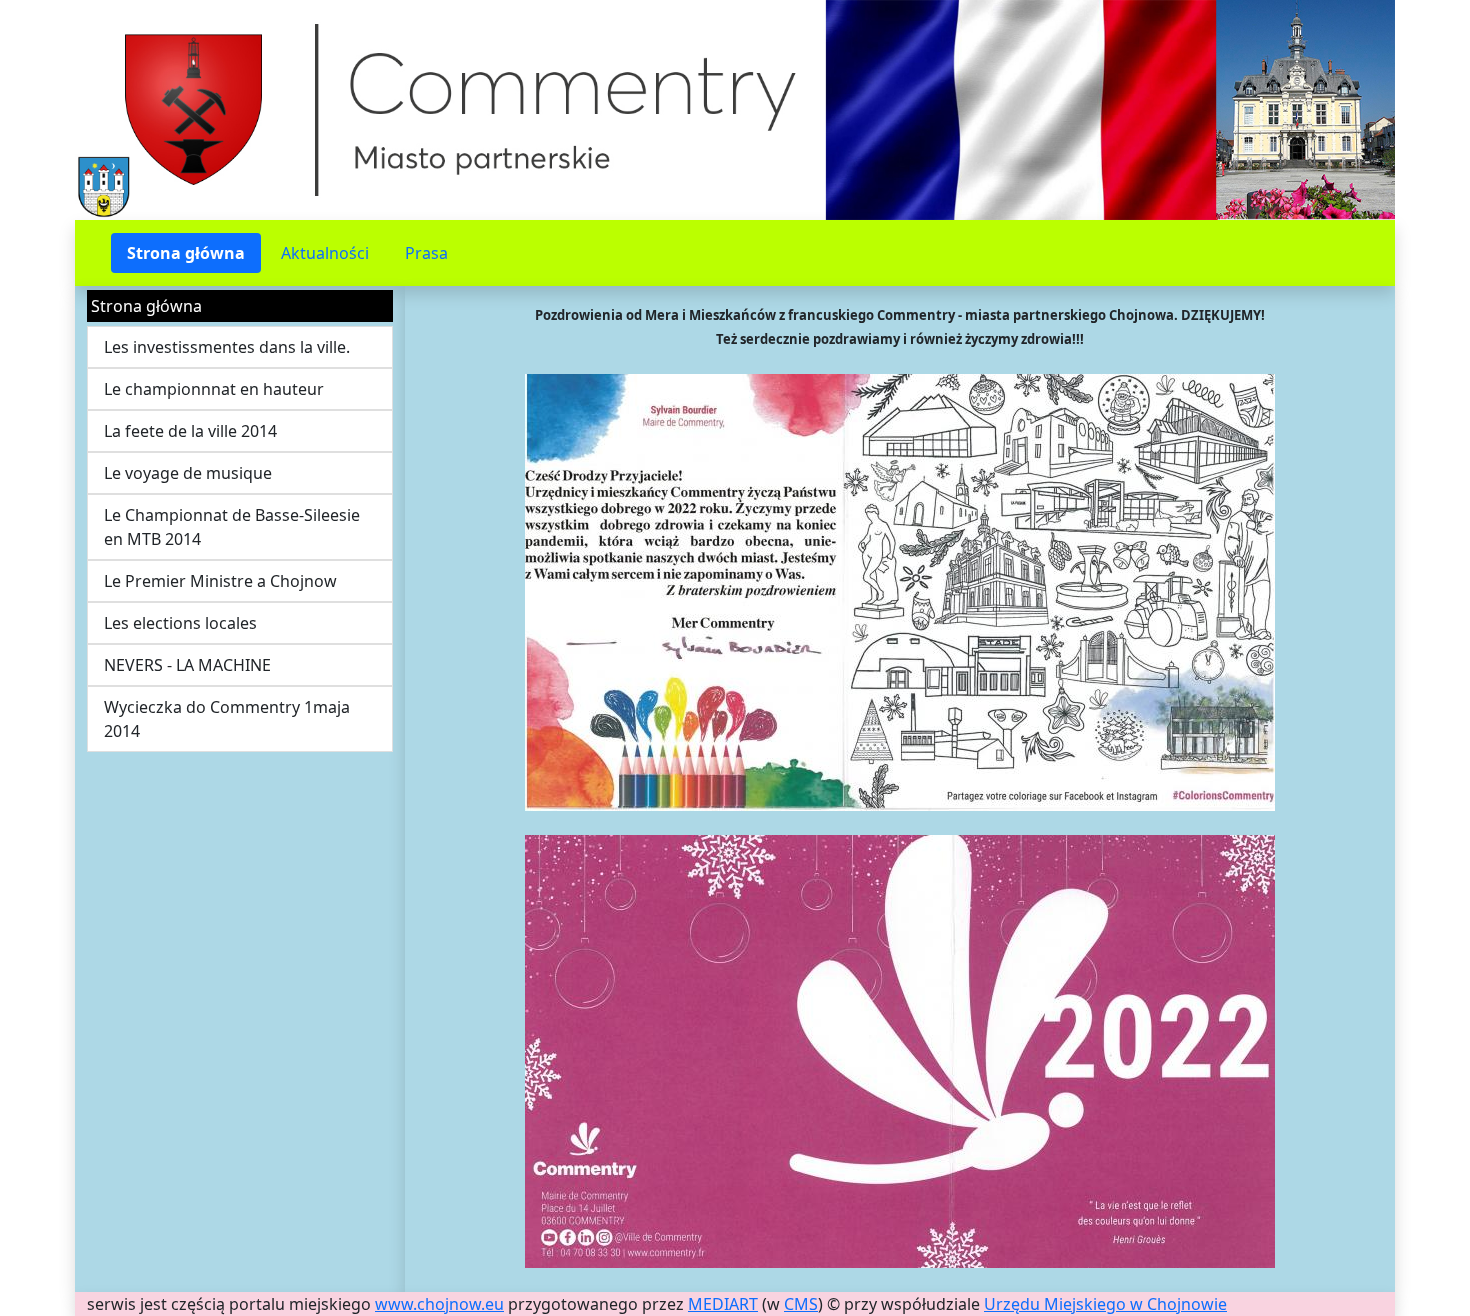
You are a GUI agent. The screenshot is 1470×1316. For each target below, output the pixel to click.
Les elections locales (180, 623)
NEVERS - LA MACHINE (187, 665)
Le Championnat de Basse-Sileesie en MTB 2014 (232, 527)
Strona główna (186, 253)
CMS (801, 1304)
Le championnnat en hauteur (214, 389)
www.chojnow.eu (439, 1304)
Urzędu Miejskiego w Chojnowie (1105, 1304)
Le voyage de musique (188, 473)
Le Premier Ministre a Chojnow (220, 581)
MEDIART (723, 1304)
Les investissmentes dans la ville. (227, 347)
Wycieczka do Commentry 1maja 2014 (227, 719)
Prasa (426, 253)
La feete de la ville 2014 (190, 431)
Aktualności (325, 253)
